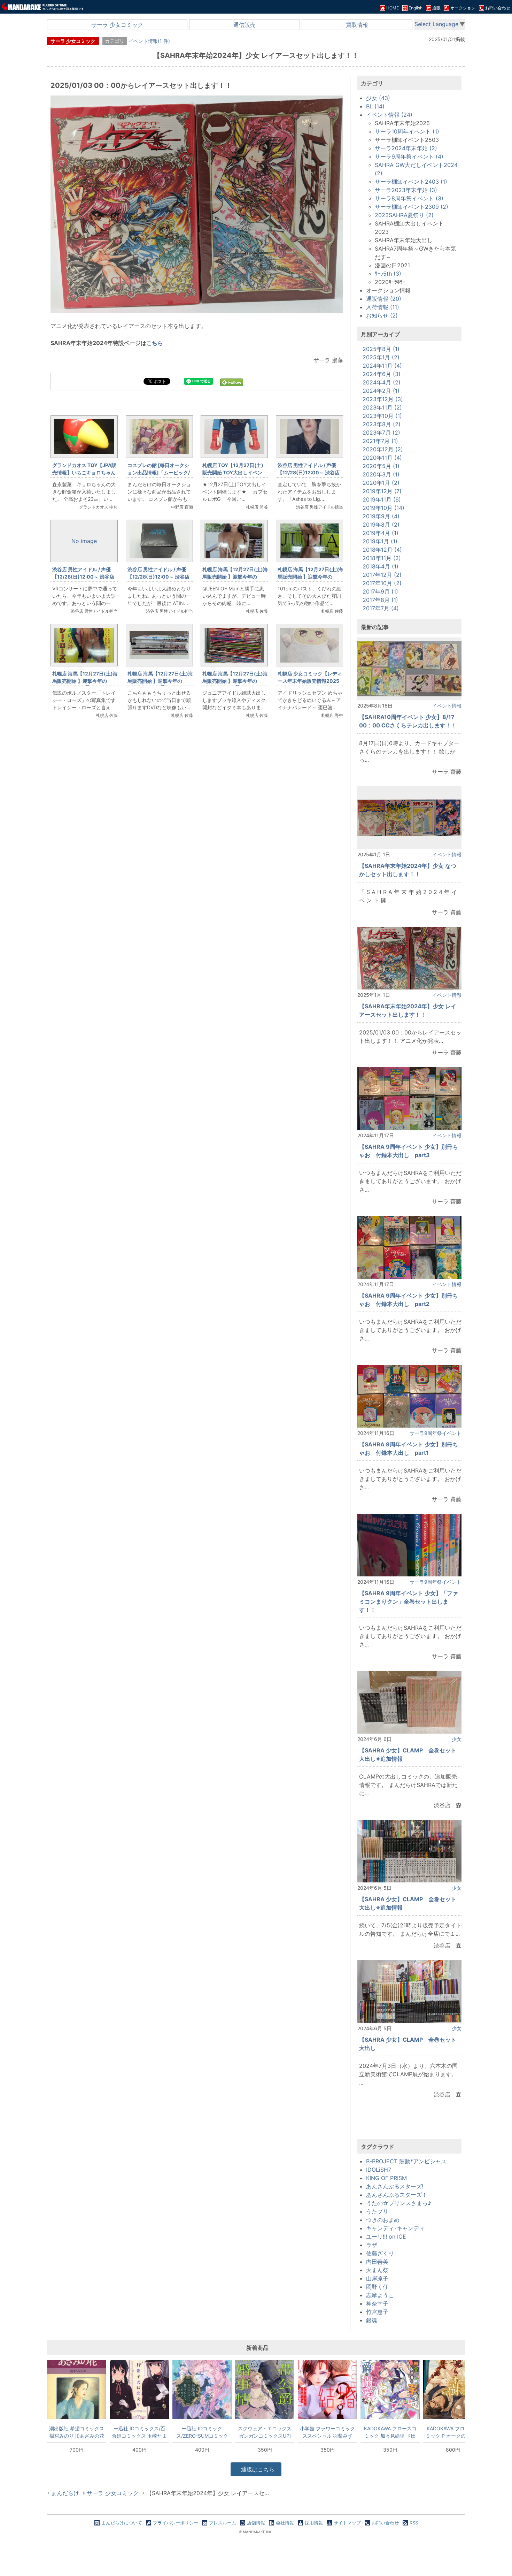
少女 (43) (378, 98)
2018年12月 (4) (382, 550)
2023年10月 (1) (382, 416)
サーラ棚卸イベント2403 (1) (411, 182)
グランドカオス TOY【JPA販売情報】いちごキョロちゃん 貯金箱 (86, 472)
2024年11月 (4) (382, 366)
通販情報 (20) (384, 299)
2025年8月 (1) (381, 349)
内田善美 (377, 2262)
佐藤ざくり (380, 2253)
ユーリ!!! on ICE (386, 2237)
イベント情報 (447, 706)
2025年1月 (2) (381, 357)
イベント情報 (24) (389, 115)
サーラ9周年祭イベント (436, 1433)
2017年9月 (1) (380, 591)
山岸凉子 (377, 2278)
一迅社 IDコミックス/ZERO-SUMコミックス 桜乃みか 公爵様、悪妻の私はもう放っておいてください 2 (202, 2432)
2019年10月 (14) (383, 508)
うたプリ (377, 2211)
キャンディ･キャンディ (395, 2228)
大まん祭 (377, 2270)
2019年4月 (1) (381, 533)
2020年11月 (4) (382, 458)
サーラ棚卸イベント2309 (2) (412, 207)
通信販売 (245, 25)
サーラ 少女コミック (117, 25)
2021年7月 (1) (380, 441)
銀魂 (372, 2320)
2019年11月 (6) (382, 499)
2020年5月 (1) (381, 466)
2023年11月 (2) (382, 407)
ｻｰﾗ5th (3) (388, 274)
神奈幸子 (377, 2303)
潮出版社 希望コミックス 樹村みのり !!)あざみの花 (77, 2432)
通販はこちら (257, 2469)
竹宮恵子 (377, 2312)
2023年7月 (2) (381, 433)
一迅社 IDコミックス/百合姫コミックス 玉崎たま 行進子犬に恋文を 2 (139, 2432)
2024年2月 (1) (381, 391)
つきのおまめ (383, 2220)
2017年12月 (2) (382, 575)
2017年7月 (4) (381, 608)
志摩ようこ (380, 2295)
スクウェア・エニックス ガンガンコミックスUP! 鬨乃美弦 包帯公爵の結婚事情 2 (265, 2432)
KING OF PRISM (386, 2178)
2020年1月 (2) (381, 483)
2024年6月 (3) (382, 374)
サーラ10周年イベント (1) (407, 131)
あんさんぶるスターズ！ (397, 2195)
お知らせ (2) (382, 315)
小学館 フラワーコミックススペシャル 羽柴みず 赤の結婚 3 (327, 2432)
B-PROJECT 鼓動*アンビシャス (406, 2161)
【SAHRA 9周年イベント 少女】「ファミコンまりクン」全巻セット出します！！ (409, 1602)
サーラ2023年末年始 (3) (406, 190)
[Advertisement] (197, 841)
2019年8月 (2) (381, 525)
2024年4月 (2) (382, 382)
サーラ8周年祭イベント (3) (409, 198)
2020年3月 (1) (381, 474)
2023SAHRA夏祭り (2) (404, 215)
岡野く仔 (377, 2287)
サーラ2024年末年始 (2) (406, 148)
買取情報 (357, 25)
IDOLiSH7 (379, 2170)
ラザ (372, 2245)
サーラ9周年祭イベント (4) (409, 156)
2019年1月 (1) (380, 541)
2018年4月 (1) (381, 566)
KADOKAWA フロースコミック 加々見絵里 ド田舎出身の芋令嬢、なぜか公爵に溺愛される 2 (390, 2432)
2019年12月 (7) (382, 491)
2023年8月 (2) (382, 424)
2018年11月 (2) (382, 558)
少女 (457, 1739)
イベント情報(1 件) (149, 41)
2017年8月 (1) (380, 600)
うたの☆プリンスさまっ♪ (399, 2203)
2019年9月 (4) (381, 516)
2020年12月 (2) (383, 449)
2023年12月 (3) (383, 399)
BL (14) (375, 106)
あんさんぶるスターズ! (395, 2186)
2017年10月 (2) (382, 583)
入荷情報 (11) (383, 307)
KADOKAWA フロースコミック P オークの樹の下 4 (453, 2432)
